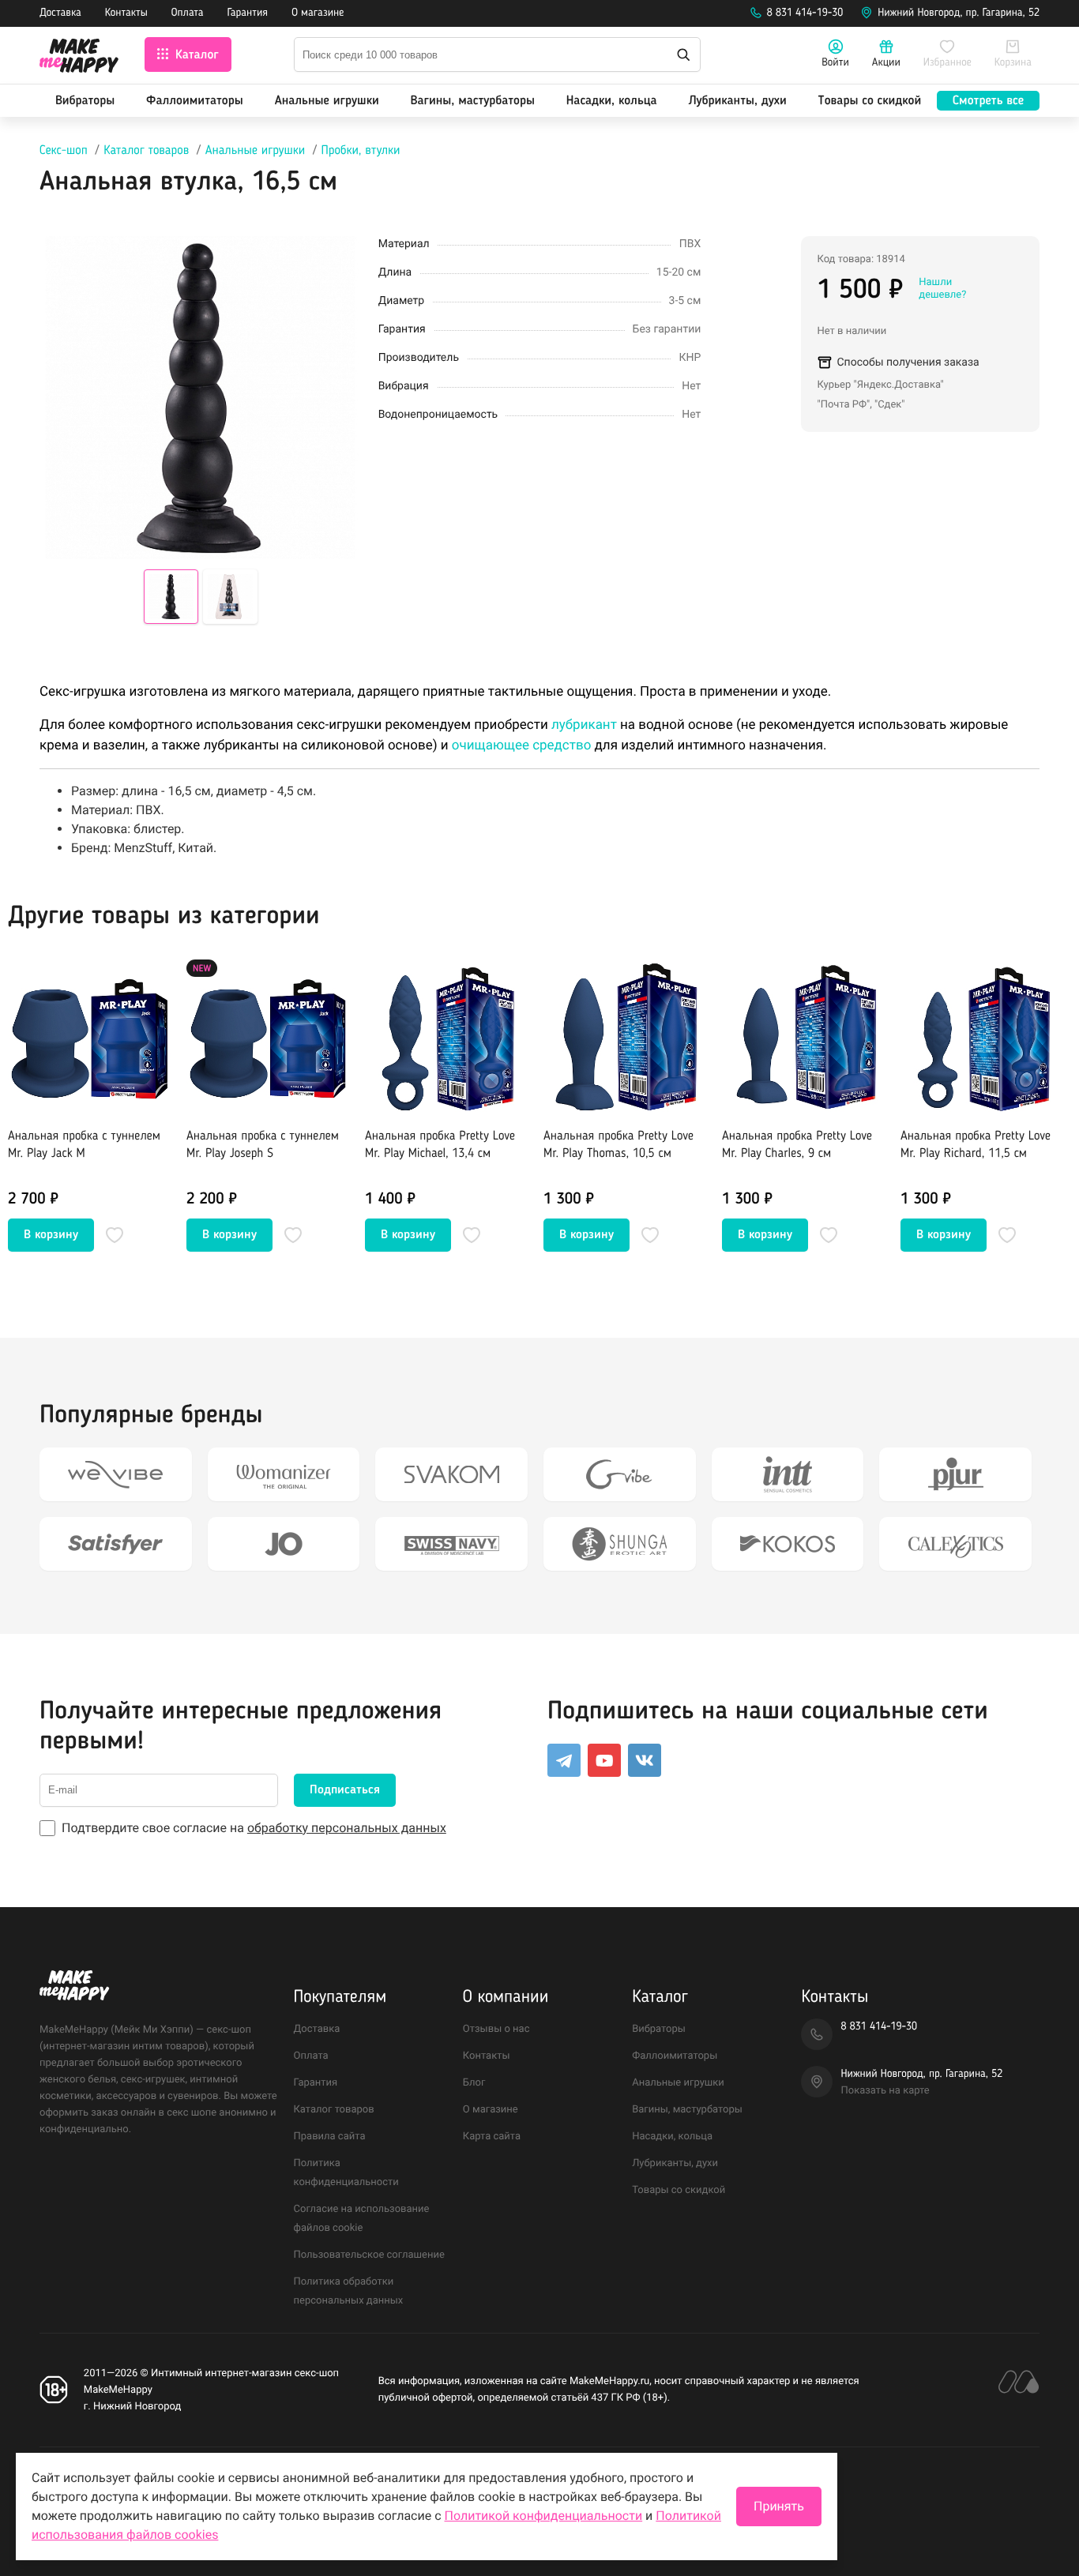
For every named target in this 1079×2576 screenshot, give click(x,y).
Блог (474, 2083)
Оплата (188, 13)
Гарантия (248, 13)
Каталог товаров (146, 151)
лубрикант (584, 725)
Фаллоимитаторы (195, 101)
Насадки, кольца (612, 101)
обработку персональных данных (347, 1828)
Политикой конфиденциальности (544, 2516)
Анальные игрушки (327, 101)
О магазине (318, 13)
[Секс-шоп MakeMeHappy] (79, 58)
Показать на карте (885, 2091)
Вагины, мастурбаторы (473, 101)
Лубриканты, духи (737, 101)
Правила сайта (330, 2137)
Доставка (60, 13)
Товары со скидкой (870, 101)
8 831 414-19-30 (805, 13)
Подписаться (345, 1790)
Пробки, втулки (361, 151)
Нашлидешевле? (942, 289)
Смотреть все (988, 101)
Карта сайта (492, 2137)
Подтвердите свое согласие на (254, 1828)
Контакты (126, 13)
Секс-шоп (64, 151)
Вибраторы (85, 101)
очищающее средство (521, 745)
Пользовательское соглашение (369, 2255)
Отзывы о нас (496, 2029)
